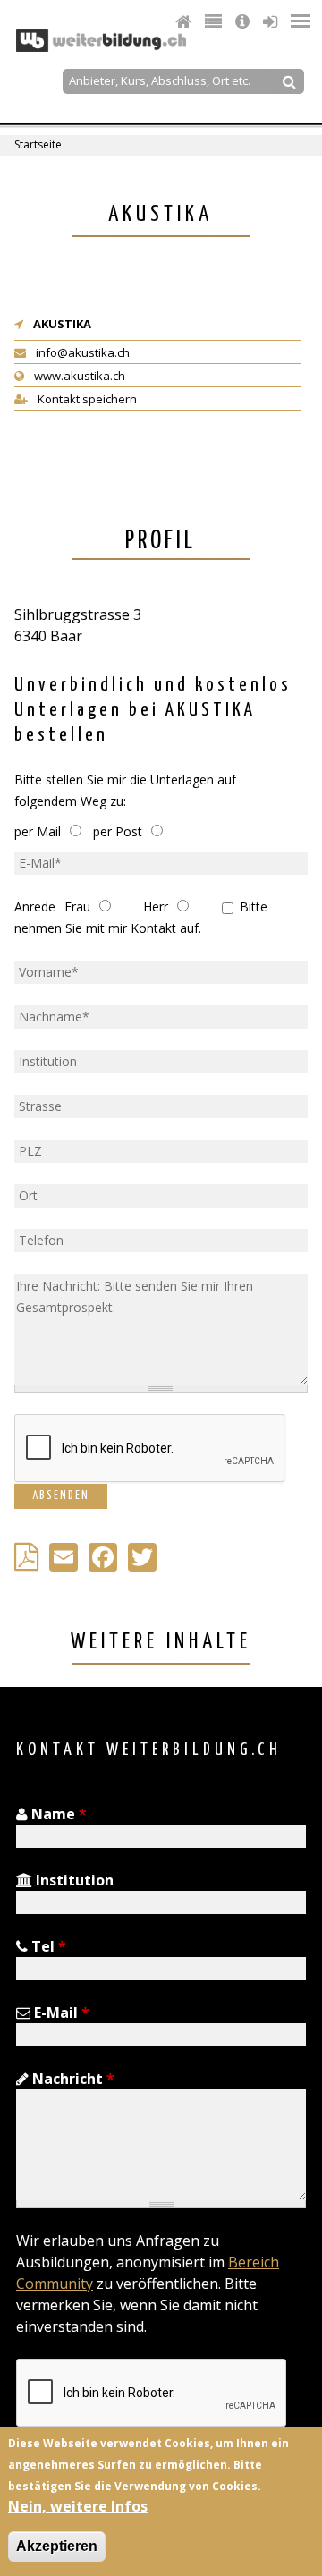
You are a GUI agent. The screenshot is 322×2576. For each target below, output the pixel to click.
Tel (47, 1946)
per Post (118, 831)
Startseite (38, 144)
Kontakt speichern (86, 399)
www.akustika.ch (78, 376)
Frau (77, 907)
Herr (156, 907)
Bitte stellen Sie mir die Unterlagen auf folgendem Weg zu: (125, 790)
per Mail (38, 831)
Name (57, 1814)
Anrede (35, 907)
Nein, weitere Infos (78, 2506)
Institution (73, 1880)
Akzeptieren (57, 2546)
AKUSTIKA (62, 324)
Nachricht (72, 2079)
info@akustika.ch (81, 352)
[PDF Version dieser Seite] (30, 1562)
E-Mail (60, 2012)
